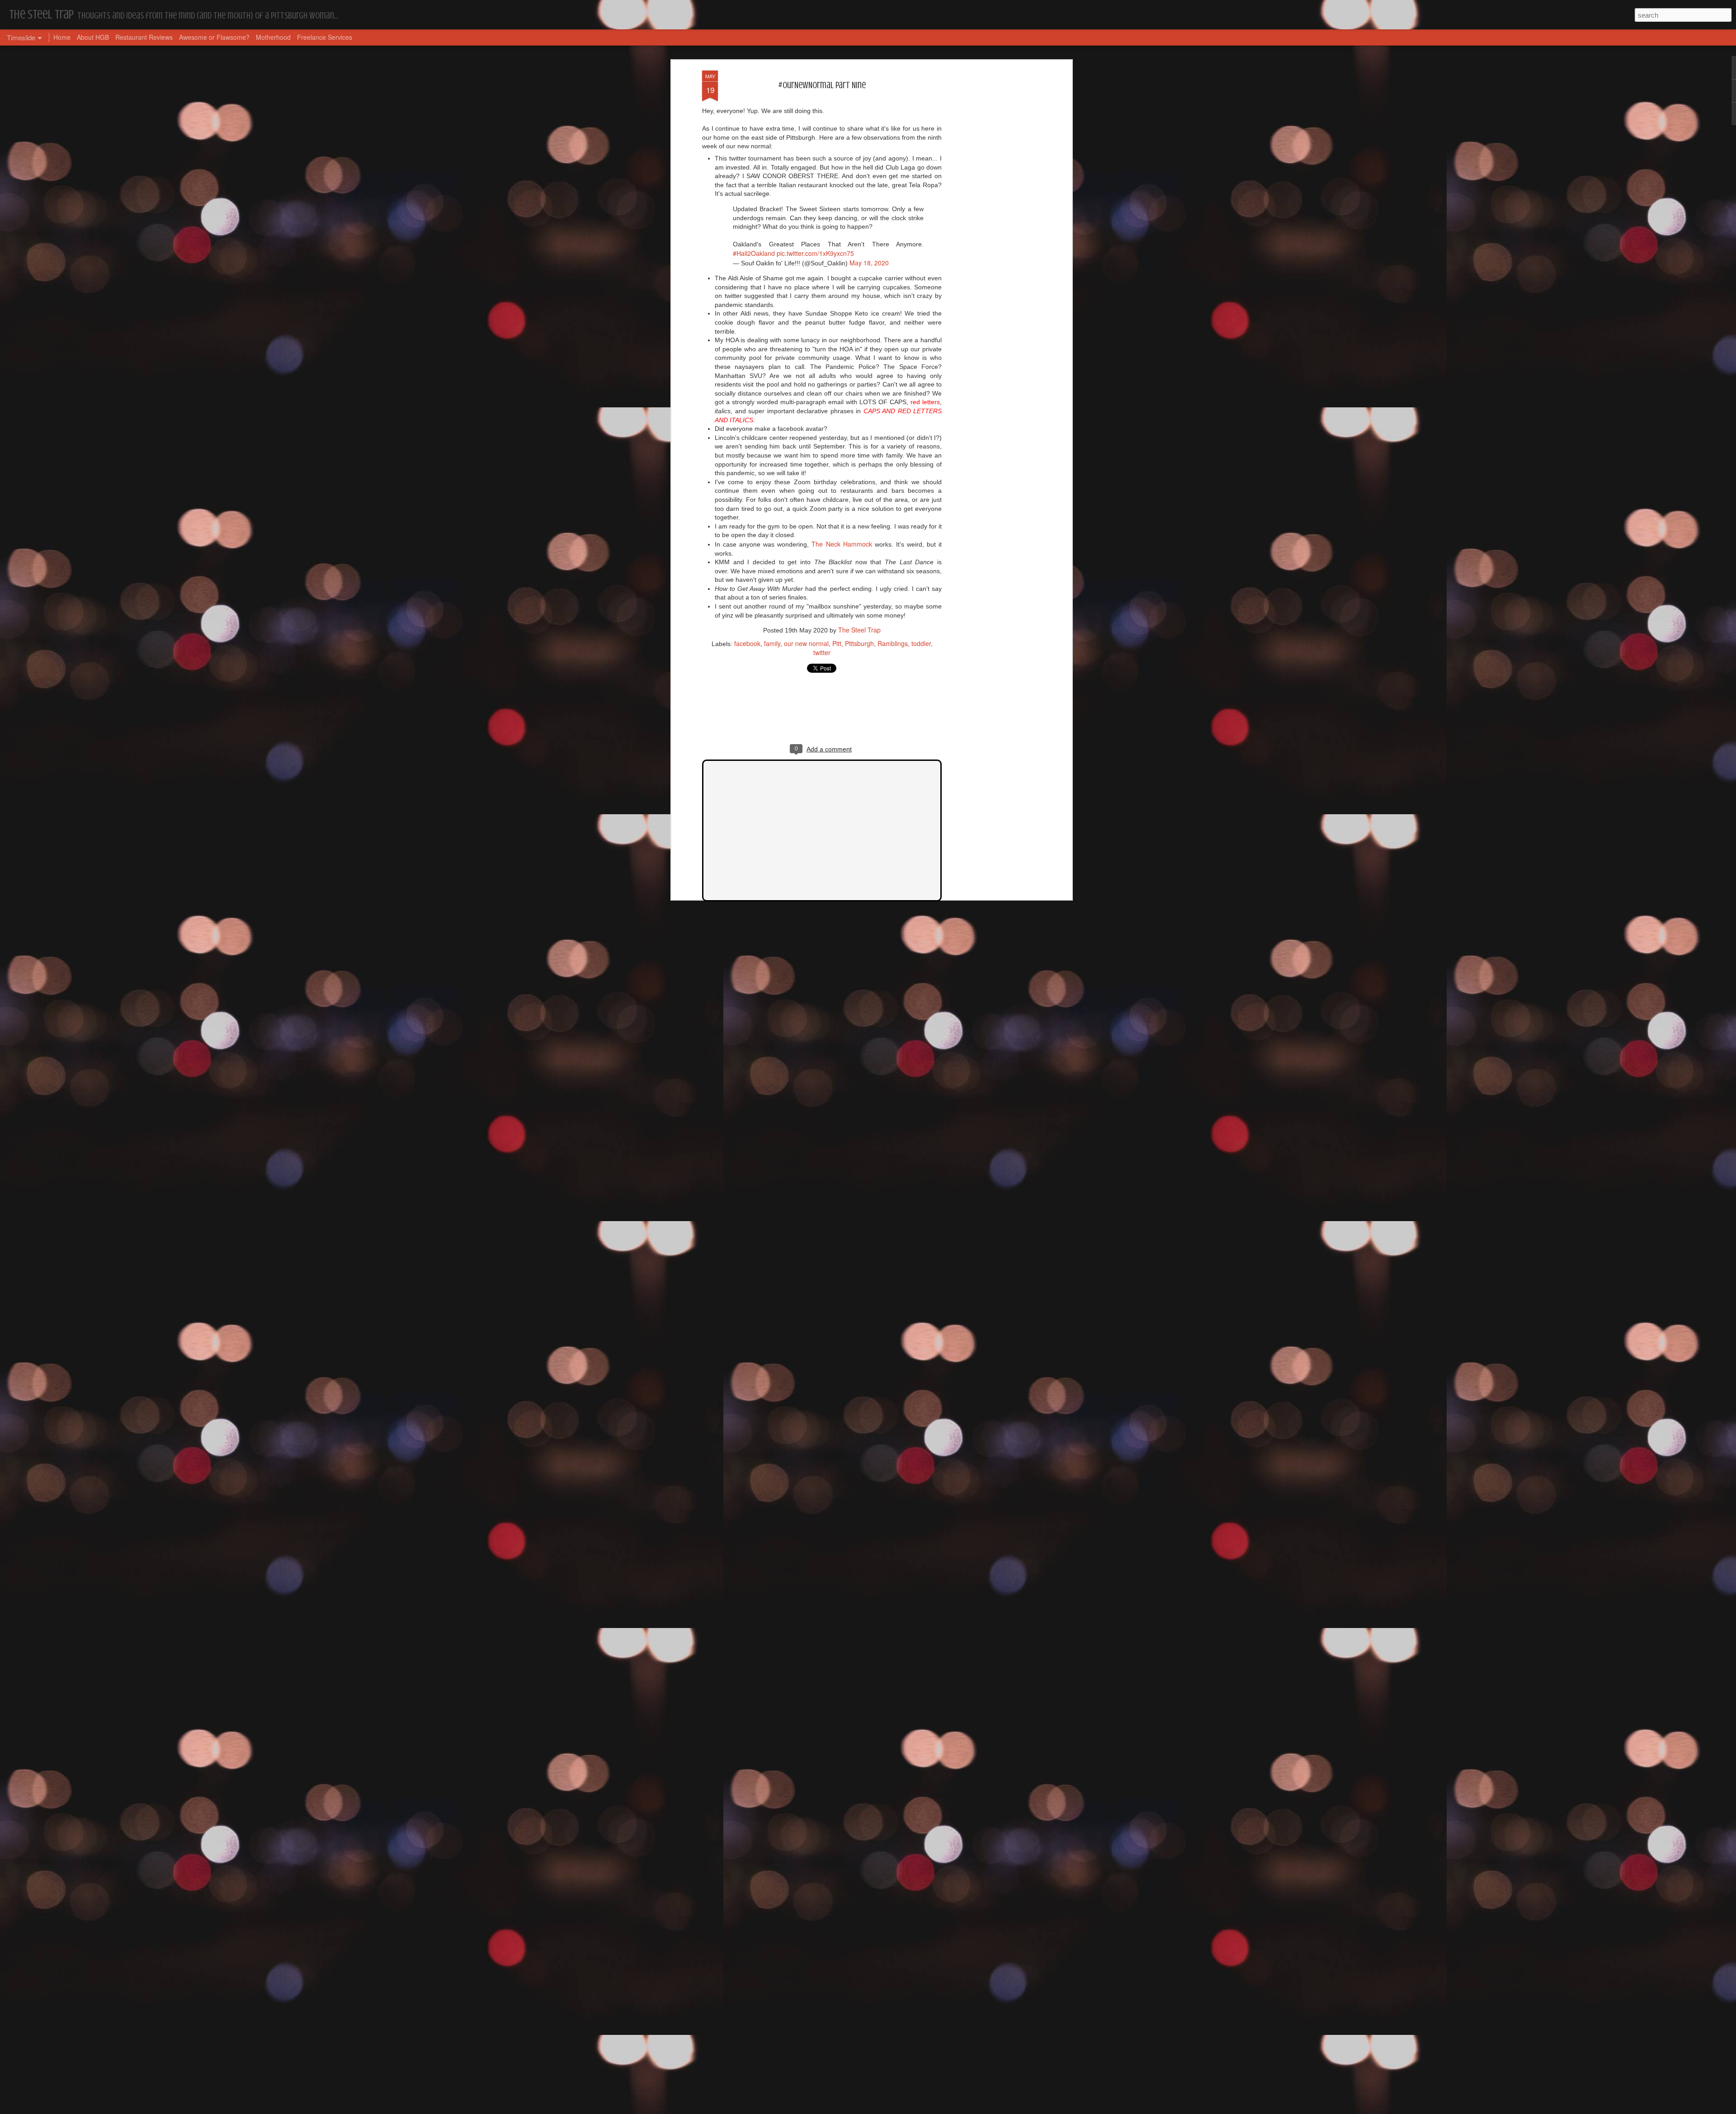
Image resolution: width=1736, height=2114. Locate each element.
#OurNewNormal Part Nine (822, 85)
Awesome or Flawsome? (214, 37)
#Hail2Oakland (754, 253)
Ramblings (893, 643)
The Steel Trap (859, 630)
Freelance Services (325, 37)
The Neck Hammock (842, 544)
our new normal (806, 643)
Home (62, 37)
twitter (822, 652)
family (772, 643)
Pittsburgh (859, 643)
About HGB (93, 37)
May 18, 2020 (869, 263)
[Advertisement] (991, 213)
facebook (747, 643)
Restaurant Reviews (144, 37)
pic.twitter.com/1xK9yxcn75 (815, 253)
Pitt (837, 643)
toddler (921, 643)
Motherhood (273, 37)
